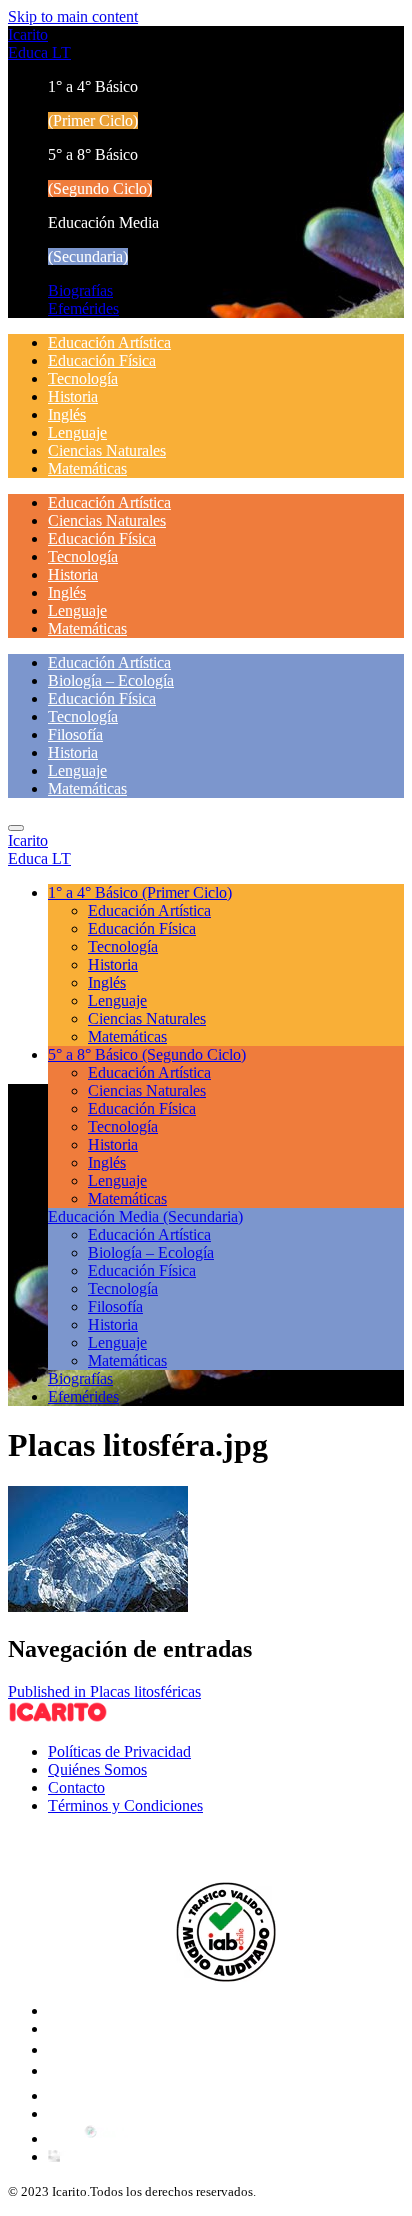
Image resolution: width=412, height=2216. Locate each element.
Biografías (80, 290)
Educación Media (145, 1216)
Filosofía (75, 734)
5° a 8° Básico (147, 1054)
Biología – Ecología (111, 680)
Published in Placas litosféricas (104, 1691)
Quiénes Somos (97, 1769)
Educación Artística (109, 342)
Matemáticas (87, 468)
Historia (73, 396)
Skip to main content (73, 16)
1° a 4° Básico (140, 892)
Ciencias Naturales (107, 450)
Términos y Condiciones (125, 1805)
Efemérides (83, 308)
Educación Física (102, 360)
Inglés (67, 414)
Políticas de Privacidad (119, 1751)
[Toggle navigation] (16, 828)
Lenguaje (77, 432)
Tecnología (83, 378)
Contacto (76, 1787)
